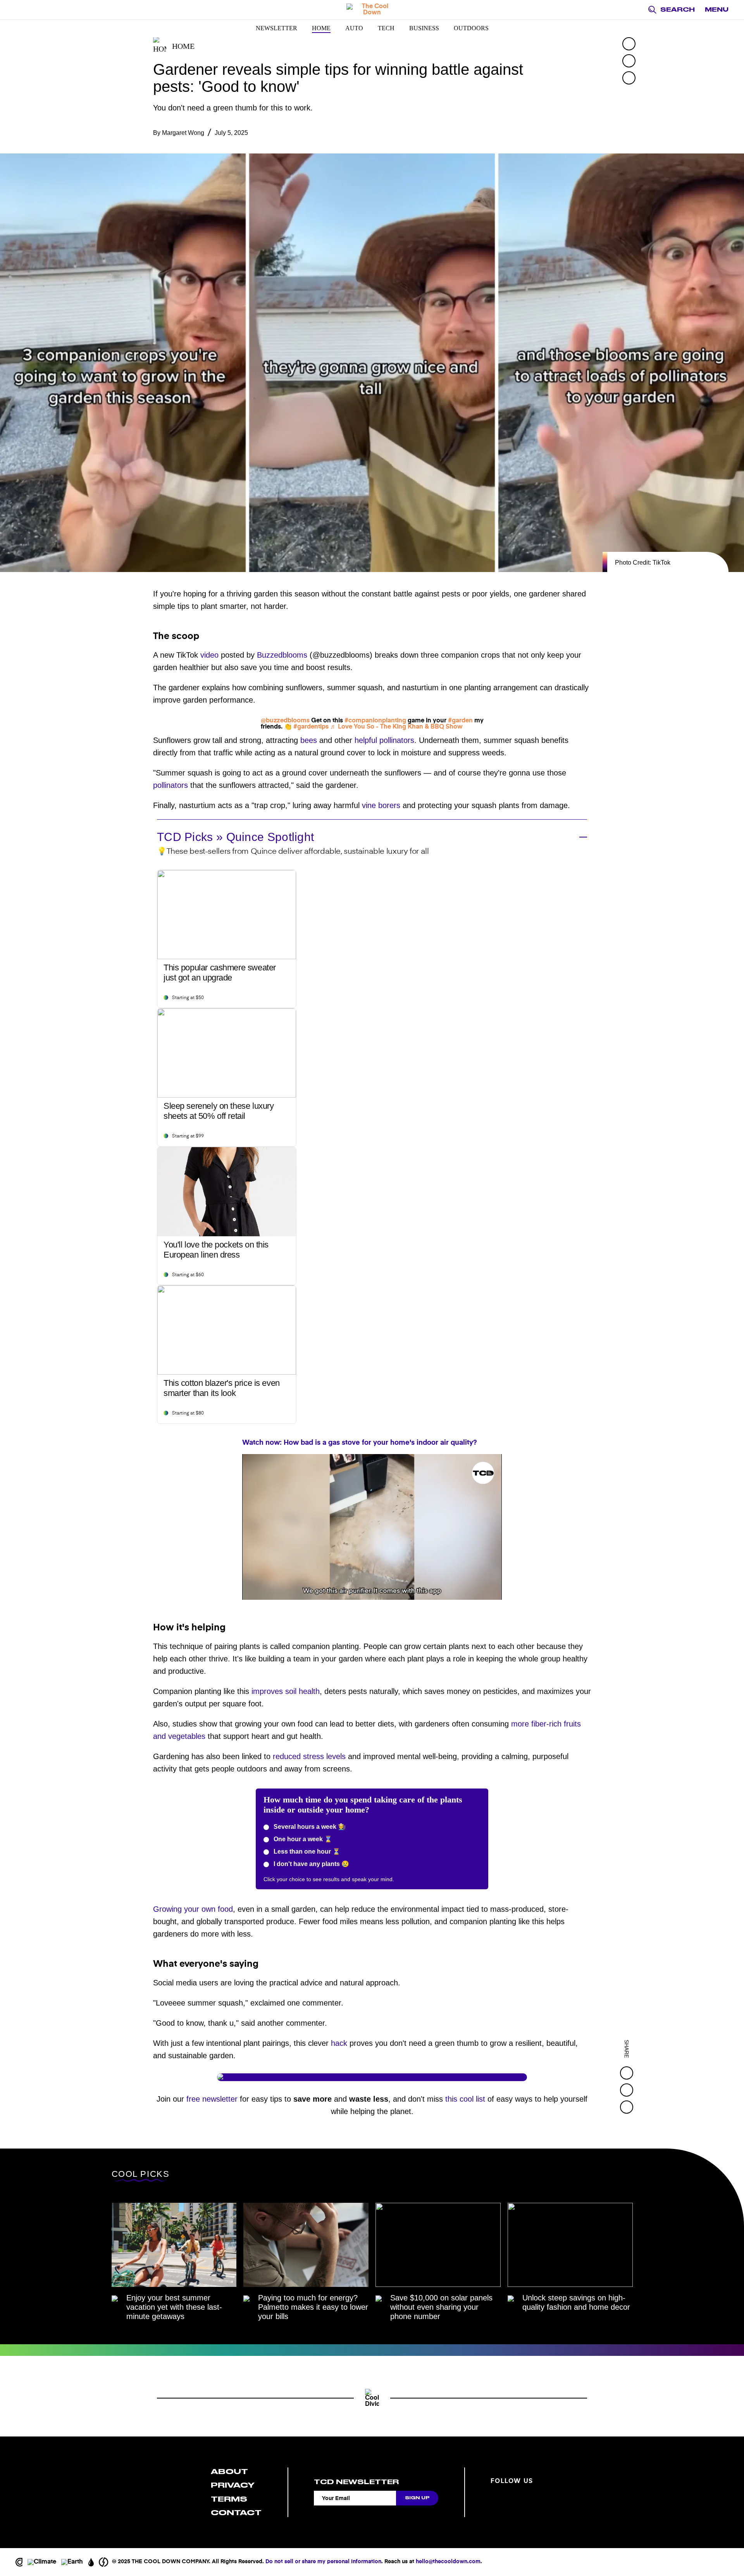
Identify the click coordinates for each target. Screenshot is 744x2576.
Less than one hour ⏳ (306, 1851)
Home (321, 28)
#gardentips (311, 727)
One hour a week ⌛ (302, 1839)
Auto (354, 28)
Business (424, 28)
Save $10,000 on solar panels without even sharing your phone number (441, 2307)
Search (678, 10)
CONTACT (236, 2513)
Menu (717, 10)
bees (309, 740)
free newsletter (212, 2099)
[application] (372, 1527)
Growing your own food (193, 1909)
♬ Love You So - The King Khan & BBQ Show (396, 727)
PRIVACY (233, 2485)
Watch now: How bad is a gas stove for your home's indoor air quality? (360, 1443)
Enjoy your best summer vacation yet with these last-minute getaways (174, 2307)
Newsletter (276, 28)
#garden (460, 721)
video (209, 655)
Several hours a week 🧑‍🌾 (309, 1827)
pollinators (170, 785)
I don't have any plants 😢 (311, 1864)
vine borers (381, 805)
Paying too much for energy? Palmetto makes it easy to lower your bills (313, 2307)
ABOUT (229, 2472)
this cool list (465, 2099)
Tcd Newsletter (356, 2482)
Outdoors (471, 28)
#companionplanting (375, 721)
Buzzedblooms (282, 655)
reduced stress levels (309, 1756)
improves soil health (286, 1691)
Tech (386, 28)
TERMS (229, 2499)
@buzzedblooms (285, 721)
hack (339, 2043)
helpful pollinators (384, 740)
